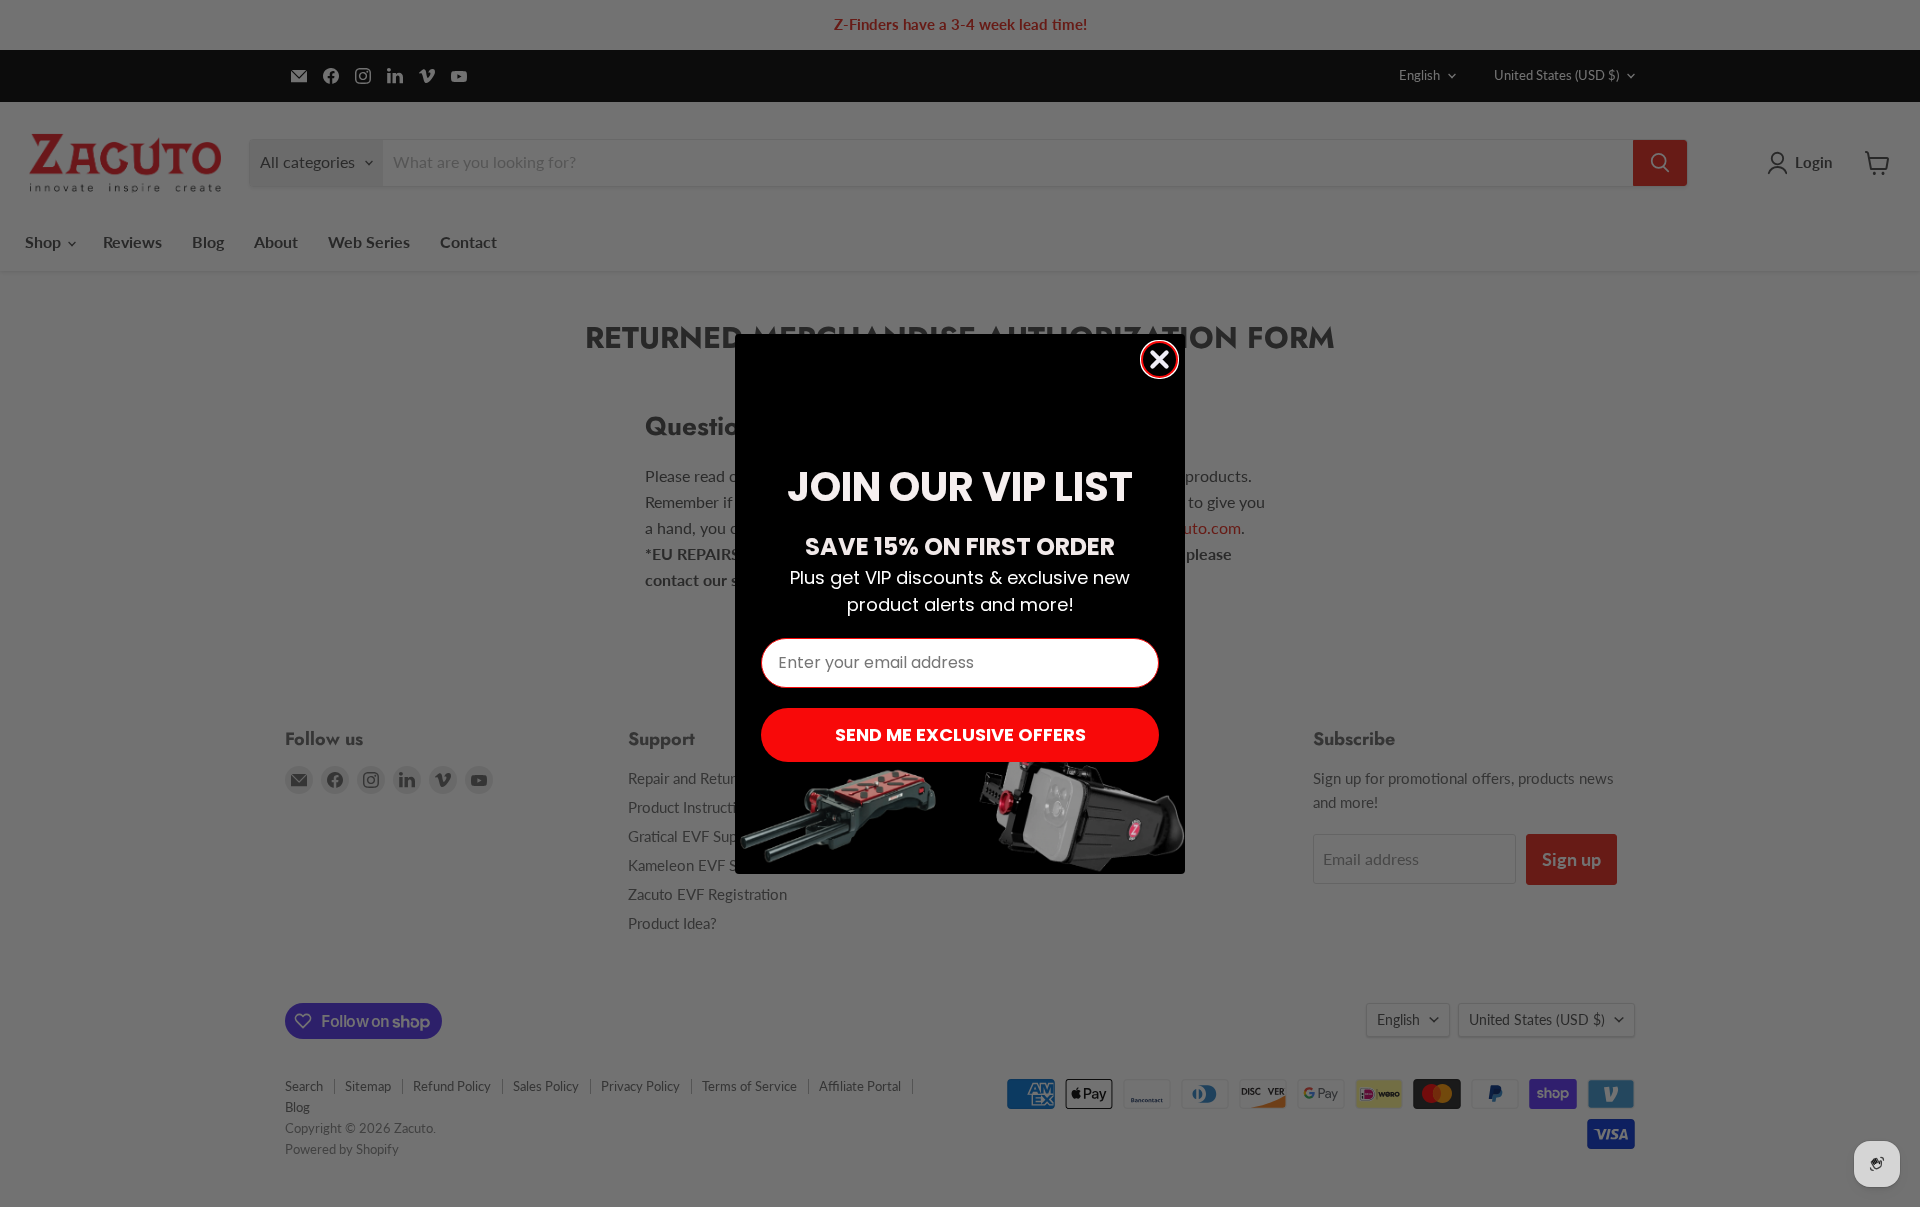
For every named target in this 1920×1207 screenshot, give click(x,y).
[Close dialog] (1159, 359)
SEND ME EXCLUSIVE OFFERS (960, 734)
